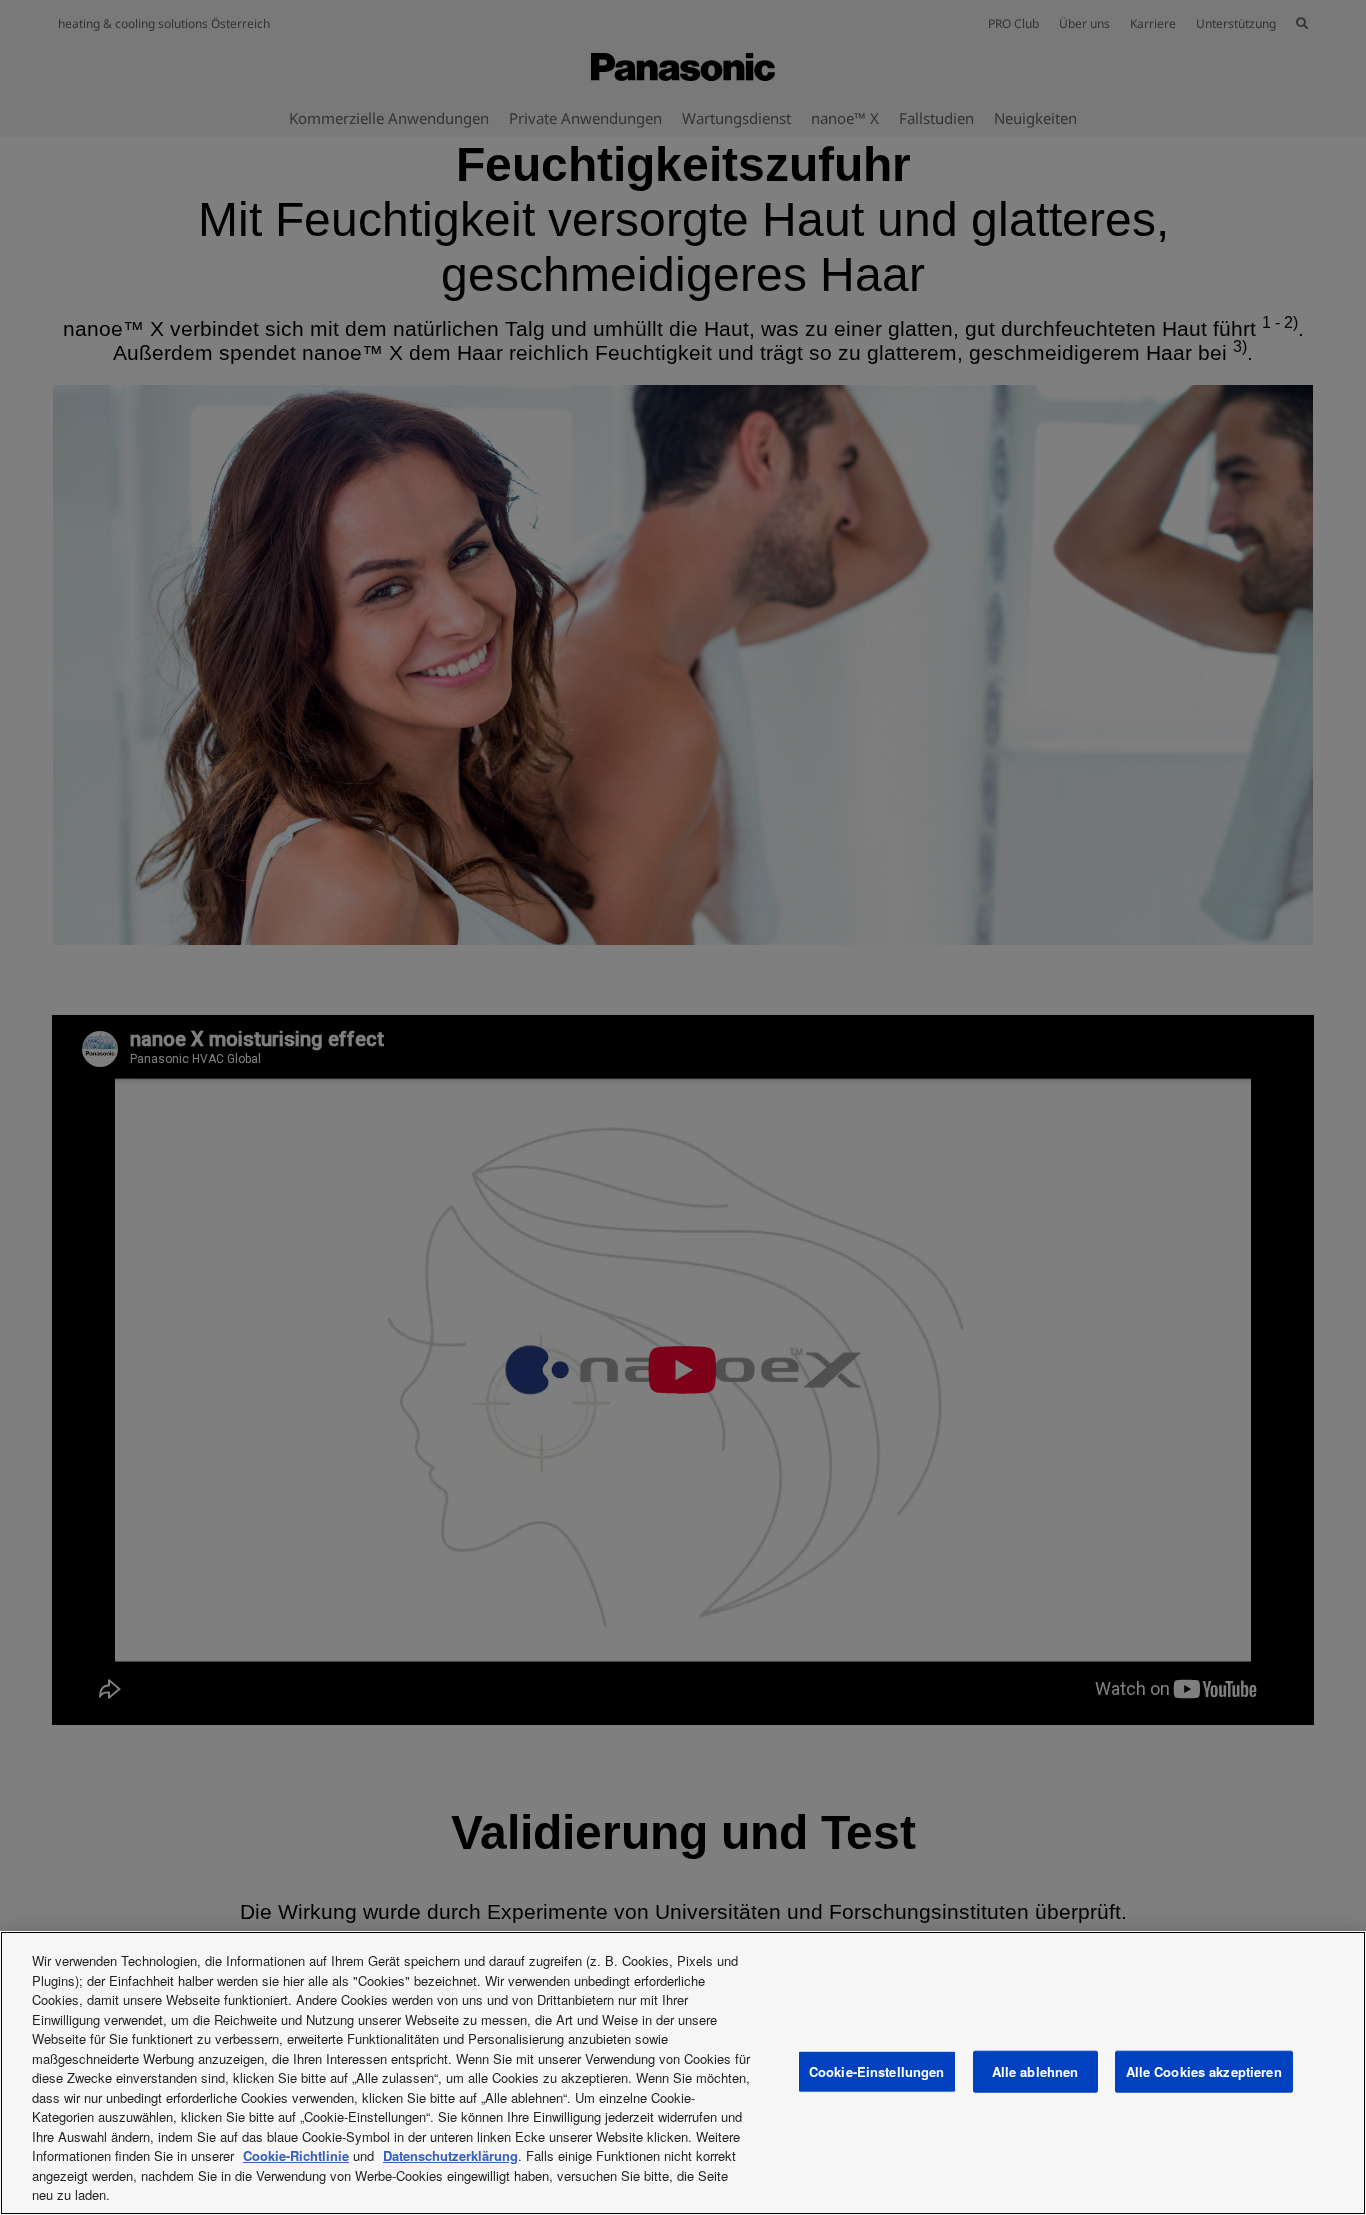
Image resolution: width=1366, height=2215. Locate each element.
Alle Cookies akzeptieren (1204, 2071)
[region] (683, 2073)
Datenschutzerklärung (450, 2155)
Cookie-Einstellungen (877, 2071)
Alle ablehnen (1035, 2071)
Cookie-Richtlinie (296, 2155)
